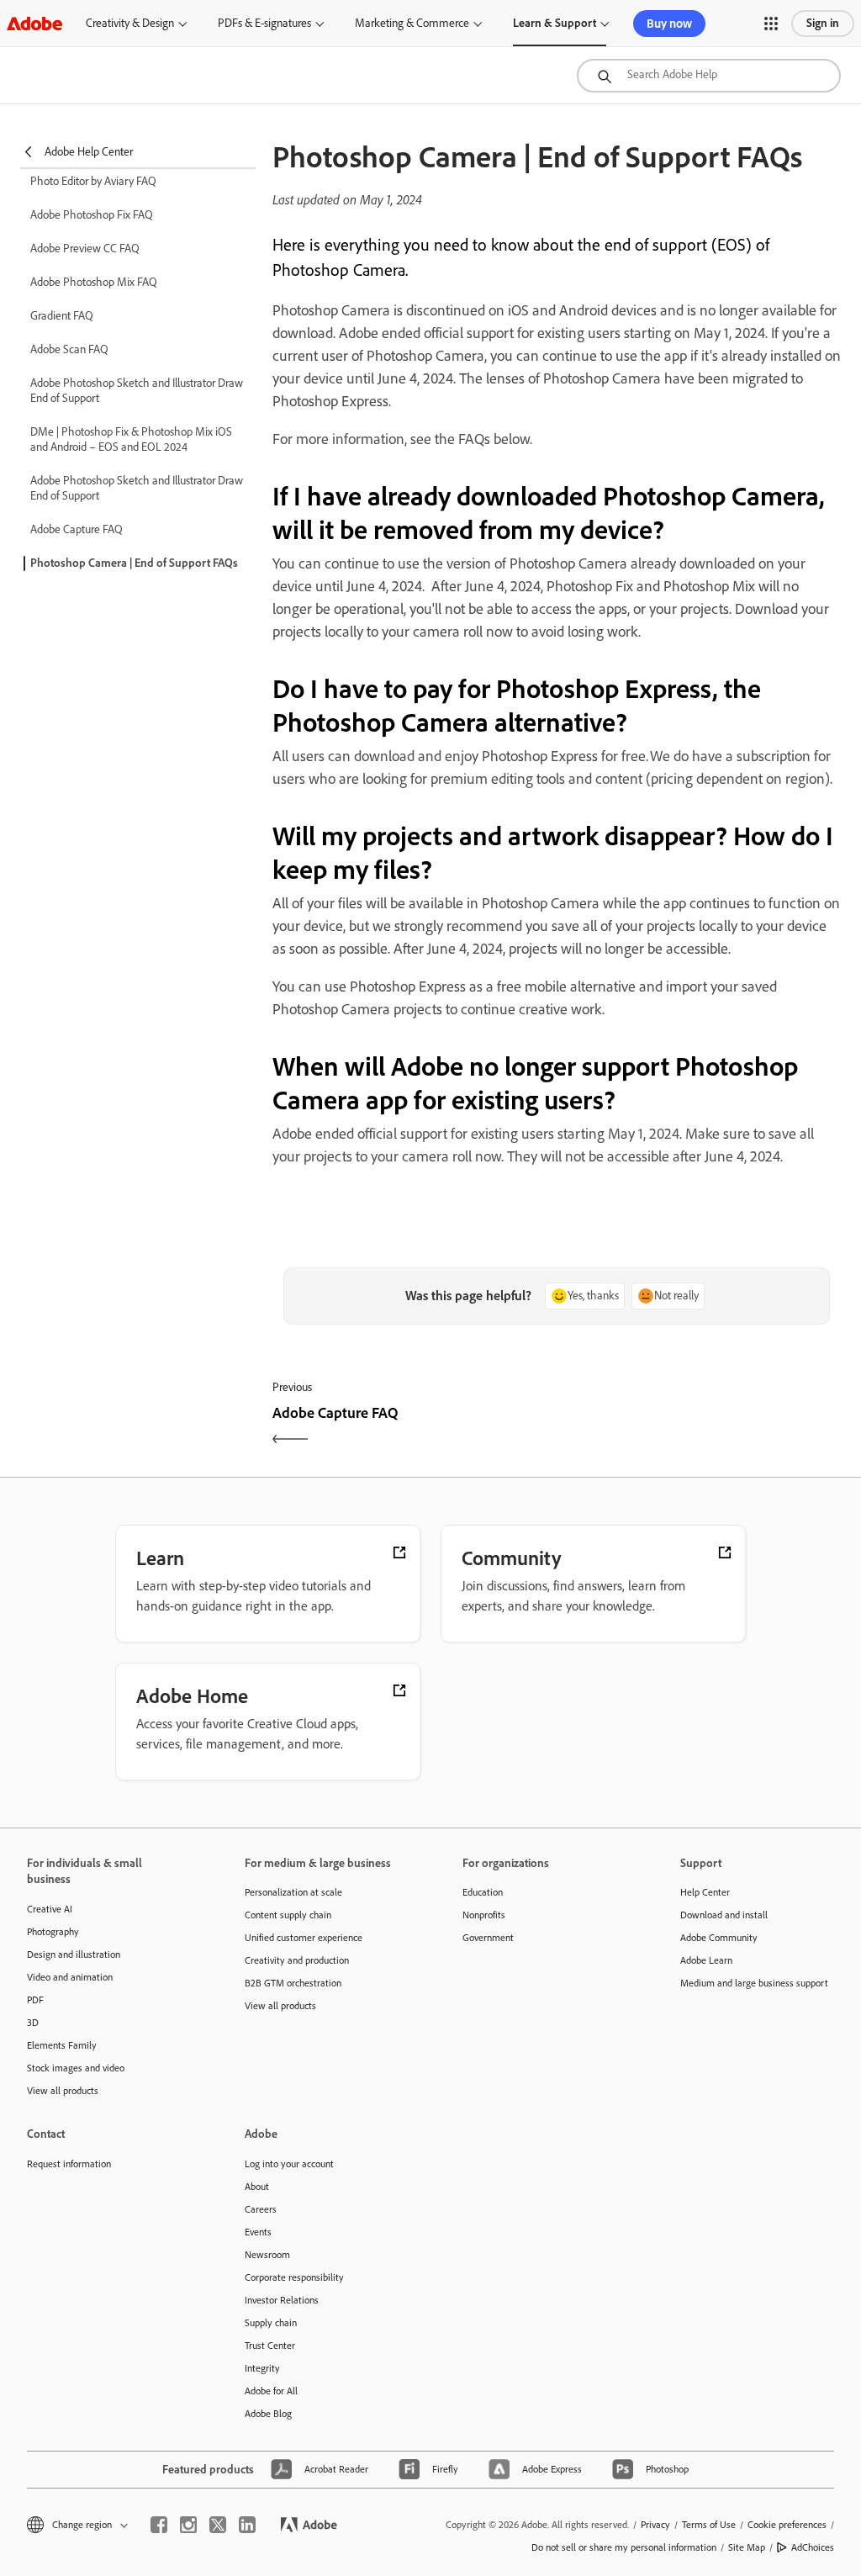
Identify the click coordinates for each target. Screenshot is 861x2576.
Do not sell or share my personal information (624, 2547)
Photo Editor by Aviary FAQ (93, 181)
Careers (261, 2209)
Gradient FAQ (62, 316)
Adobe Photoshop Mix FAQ (94, 282)
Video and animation (70, 1977)
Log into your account (289, 2164)
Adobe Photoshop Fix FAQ (92, 215)
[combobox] (709, 76)
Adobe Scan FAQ (69, 349)
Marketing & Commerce (412, 23)
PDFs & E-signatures (264, 23)
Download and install (724, 1915)
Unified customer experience (304, 1938)
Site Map (747, 2547)
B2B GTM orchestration (293, 1983)
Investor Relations (282, 2300)
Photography (53, 1932)
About (257, 2187)
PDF (35, 2000)
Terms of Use (709, 2525)
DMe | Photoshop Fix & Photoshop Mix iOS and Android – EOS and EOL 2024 (131, 439)
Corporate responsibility (294, 2277)
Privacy (655, 2525)
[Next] (701, 1428)
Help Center (705, 1892)
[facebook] (159, 2525)
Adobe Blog (268, 2414)
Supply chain (271, 2323)
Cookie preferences (787, 2525)
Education (483, 1892)
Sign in (823, 23)
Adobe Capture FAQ (77, 529)
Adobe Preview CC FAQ (85, 249)
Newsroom (267, 2255)
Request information (69, 2164)
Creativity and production (297, 1960)
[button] (771, 24)
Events (258, 2232)
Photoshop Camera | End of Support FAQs (134, 563)
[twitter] (218, 2525)
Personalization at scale (293, 1892)
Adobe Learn (706, 1960)
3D (33, 2023)
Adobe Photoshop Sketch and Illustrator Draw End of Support (137, 391)
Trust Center (270, 2346)
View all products (63, 2091)
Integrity (262, 2368)
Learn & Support (555, 23)
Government (488, 1938)
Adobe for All (271, 2391)
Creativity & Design (130, 23)
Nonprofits (484, 1915)
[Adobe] (34, 23)
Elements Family (62, 2045)
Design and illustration (74, 1954)
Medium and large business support (754, 1983)
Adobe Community (719, 1938)
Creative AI (50, 1909)
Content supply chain (288, 1915)
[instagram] (188, 2525)
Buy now (669, 24)
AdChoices (813, 2547)
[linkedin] (247, 2525)
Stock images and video (76, 2068)
